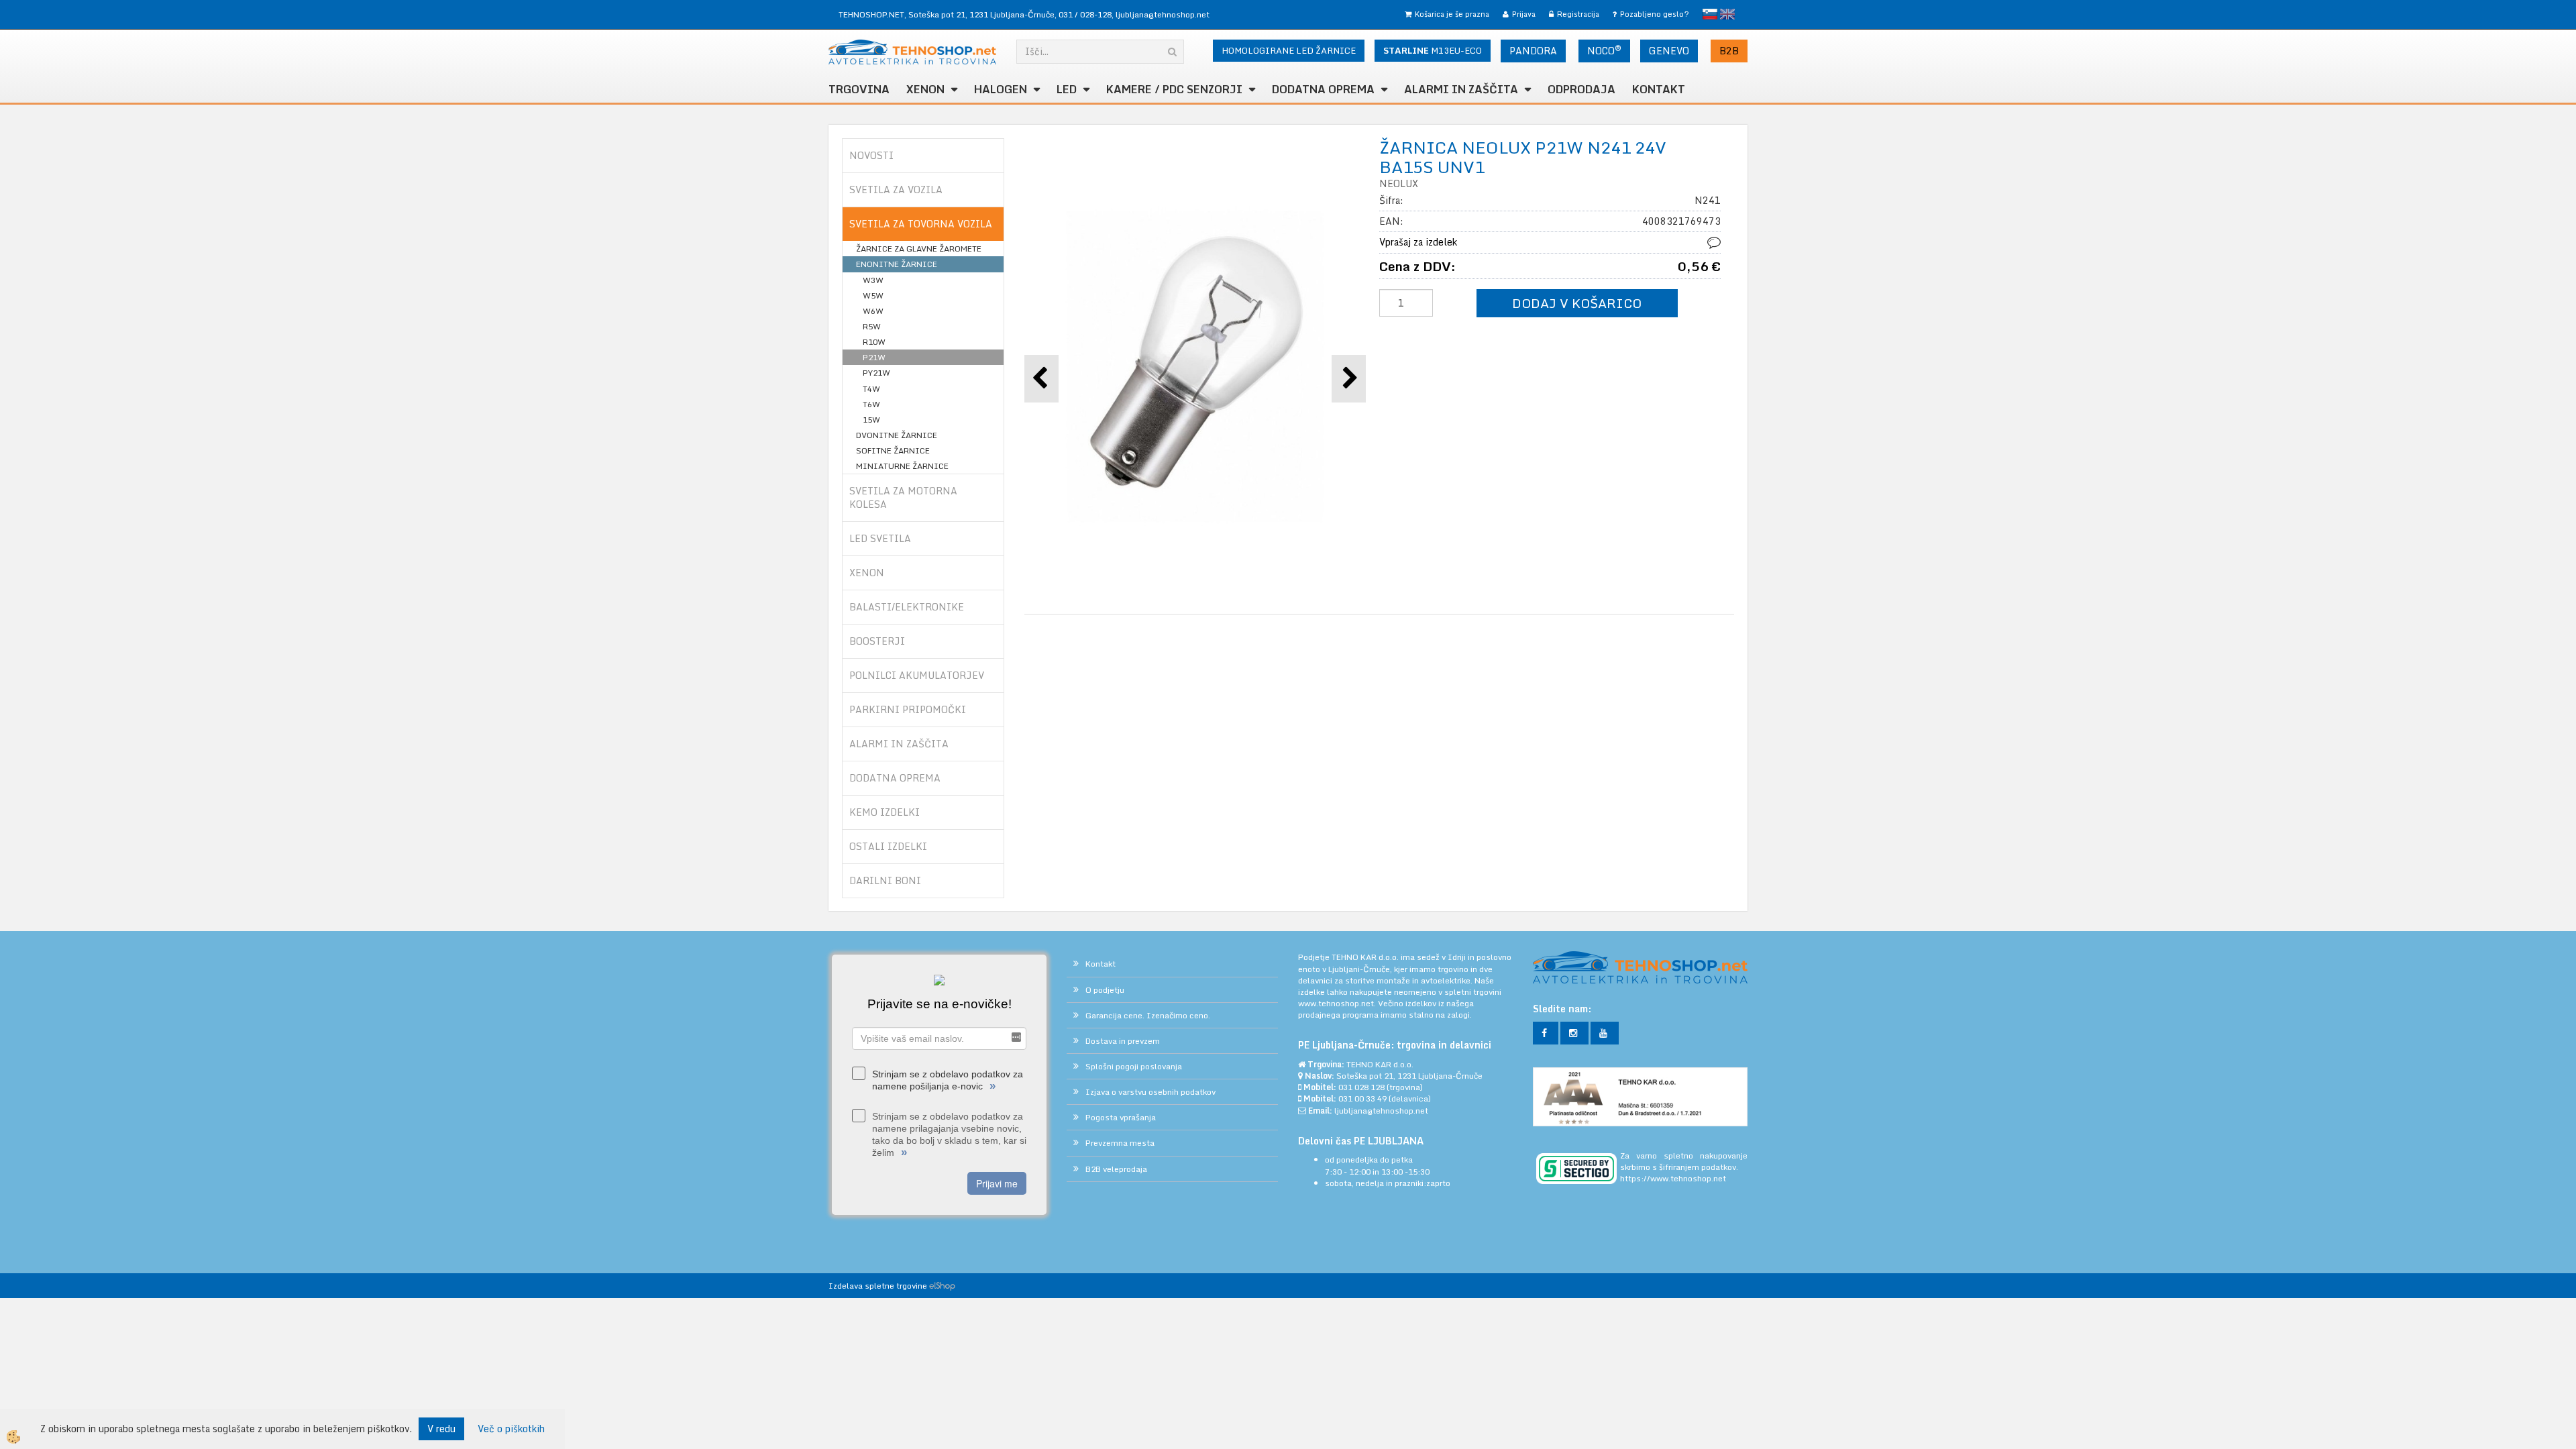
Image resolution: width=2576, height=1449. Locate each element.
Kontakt (1659, 89)
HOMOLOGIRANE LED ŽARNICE (1289, 50)
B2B (1729, 51)
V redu (441, 1429)
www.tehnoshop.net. (1338, 1003)
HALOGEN (1001, 89)
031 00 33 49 (1362, 1098)
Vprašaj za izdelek (1418, 242)
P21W (874, 357)
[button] (1349, 379)
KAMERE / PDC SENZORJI (1174, 89)
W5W (873, 296)
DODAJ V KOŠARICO (1577, 303)
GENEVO (1669, 51)
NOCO (1604, 50)
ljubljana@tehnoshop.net (1163, 14)
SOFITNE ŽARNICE (893, 450)
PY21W (876, 373)
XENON (925, 89)
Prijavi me (997, 1183)
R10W (874, 342)
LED (1067, 89)
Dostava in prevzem (1123, 1041)
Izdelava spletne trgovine (878, 1286)
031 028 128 (1361, 1087)
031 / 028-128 (1085, 14)
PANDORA (1533, 51)
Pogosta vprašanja (1121, 1117)
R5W (872, 326)
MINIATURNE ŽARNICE (902, 466)
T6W (871, 404)
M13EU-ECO (1433, 50)
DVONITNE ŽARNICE (897, 435)
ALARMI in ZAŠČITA (1461, 89)
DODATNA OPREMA (1323, 89)
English (1727, 14)
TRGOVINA (859, 89)
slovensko (1710, 14)
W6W (873, 311)
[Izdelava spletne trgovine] (942, 1286)
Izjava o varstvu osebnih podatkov (1150, 1092)
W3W (873, 280)
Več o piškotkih (511, 1429)
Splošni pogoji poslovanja (1134, 1066)
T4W (871, 389)
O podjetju (1105, 990)
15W (871, 420)
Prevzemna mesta (1120, 1143)
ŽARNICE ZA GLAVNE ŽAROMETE (919, 249)
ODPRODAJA (1581, 89)
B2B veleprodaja (1116, 1169)
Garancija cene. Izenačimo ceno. (1148, 1015)
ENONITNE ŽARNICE (897, 264)
